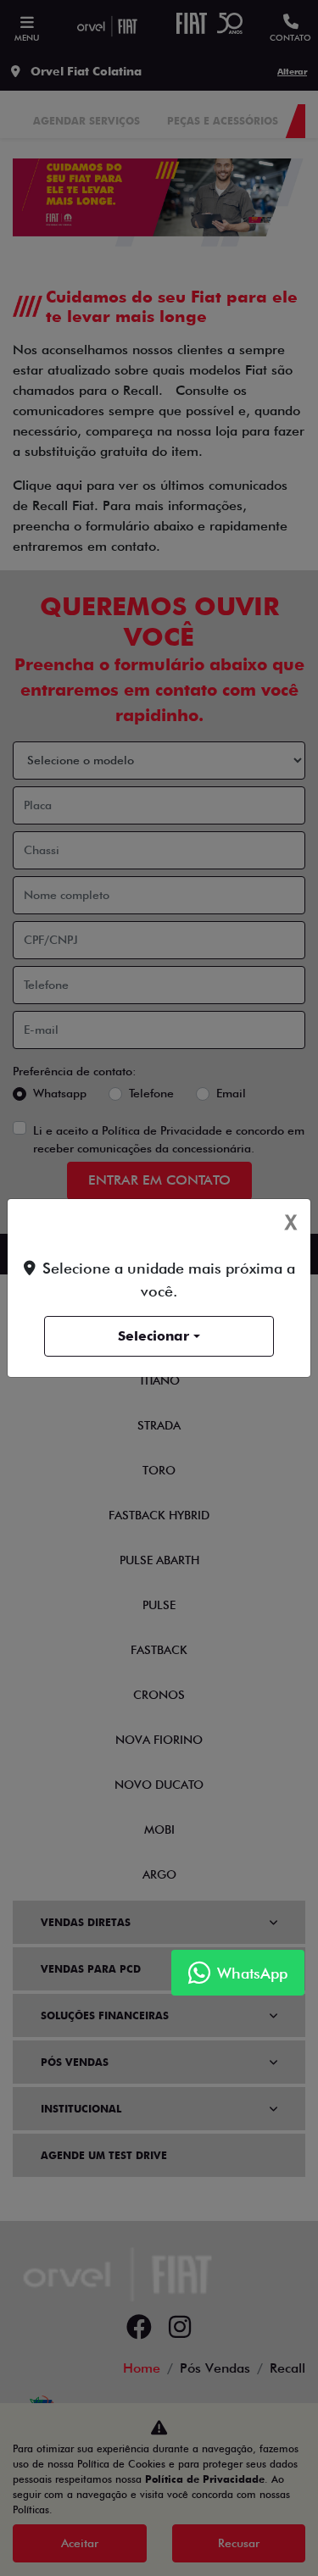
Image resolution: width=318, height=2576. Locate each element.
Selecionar (153, 1336)
